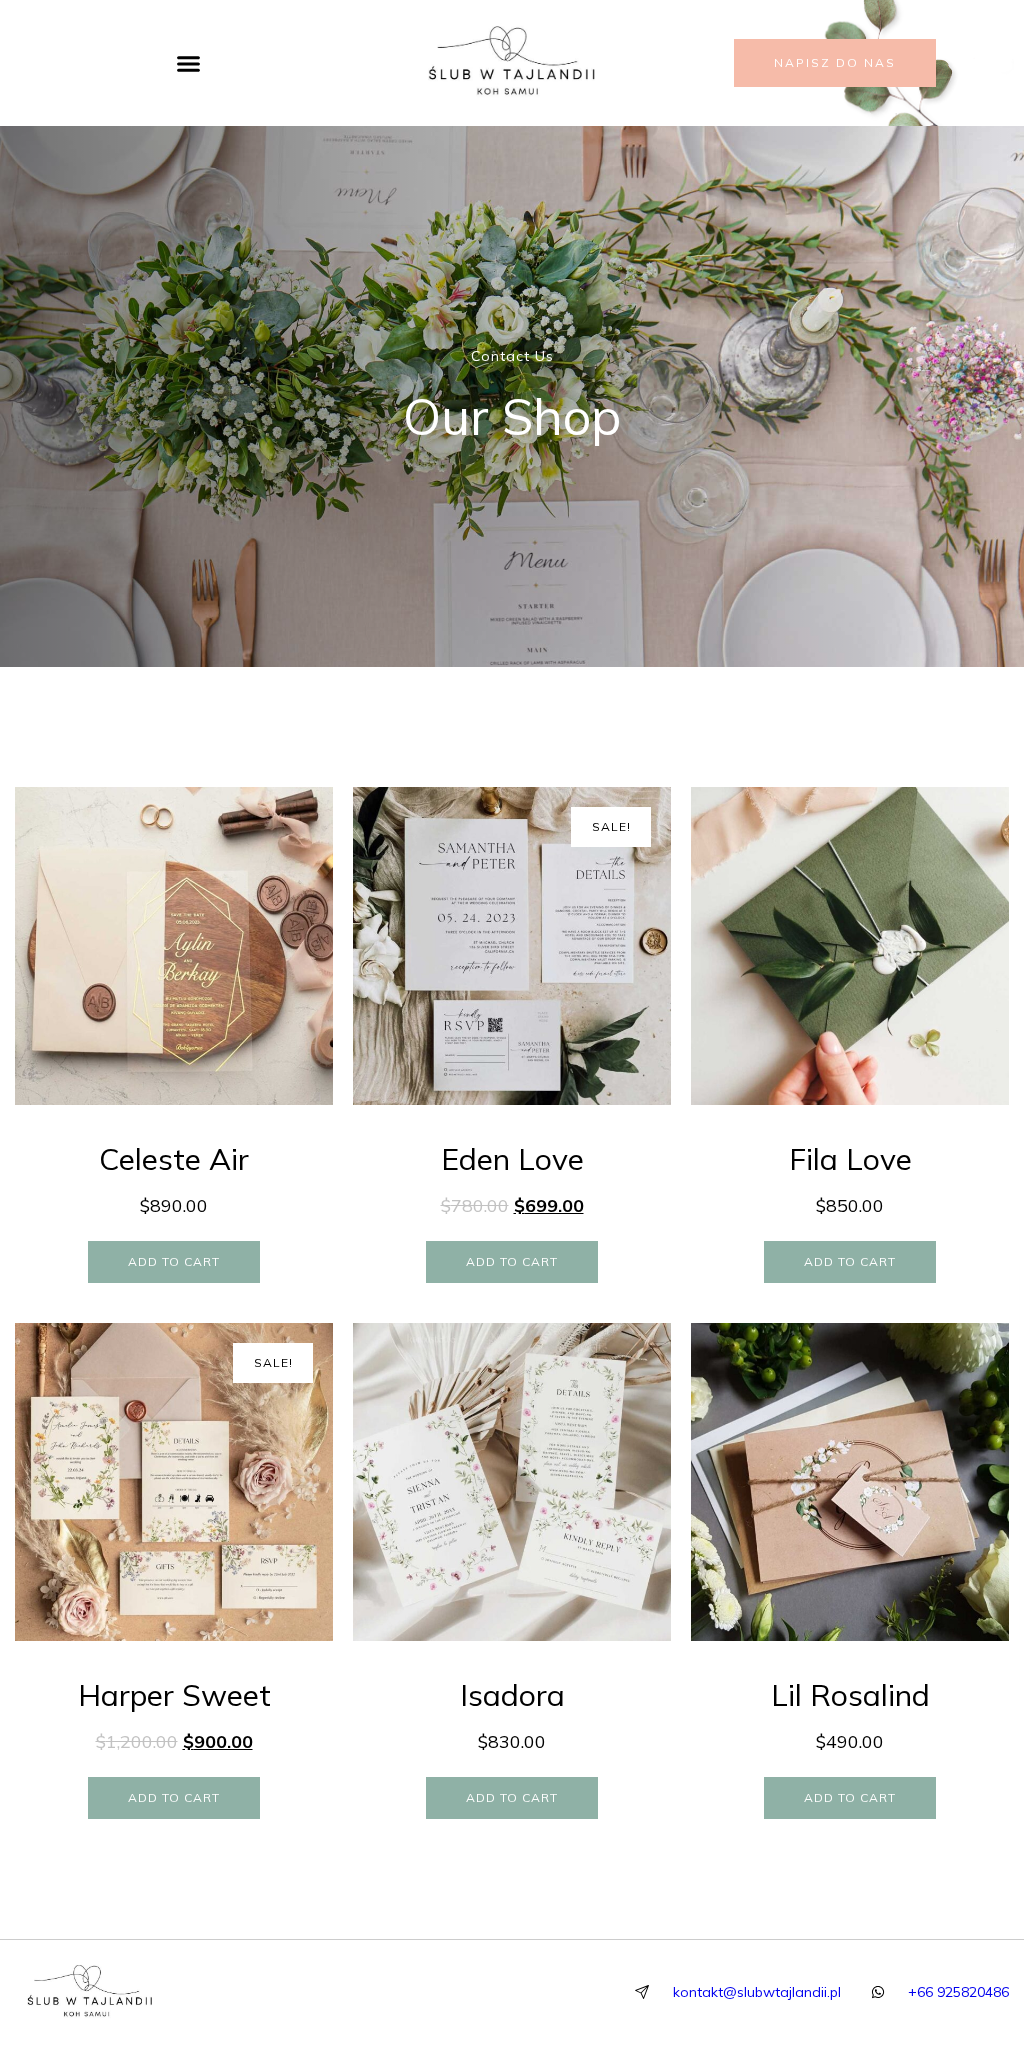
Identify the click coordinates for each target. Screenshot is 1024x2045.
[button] (189, 63)
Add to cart (174, 1261)
